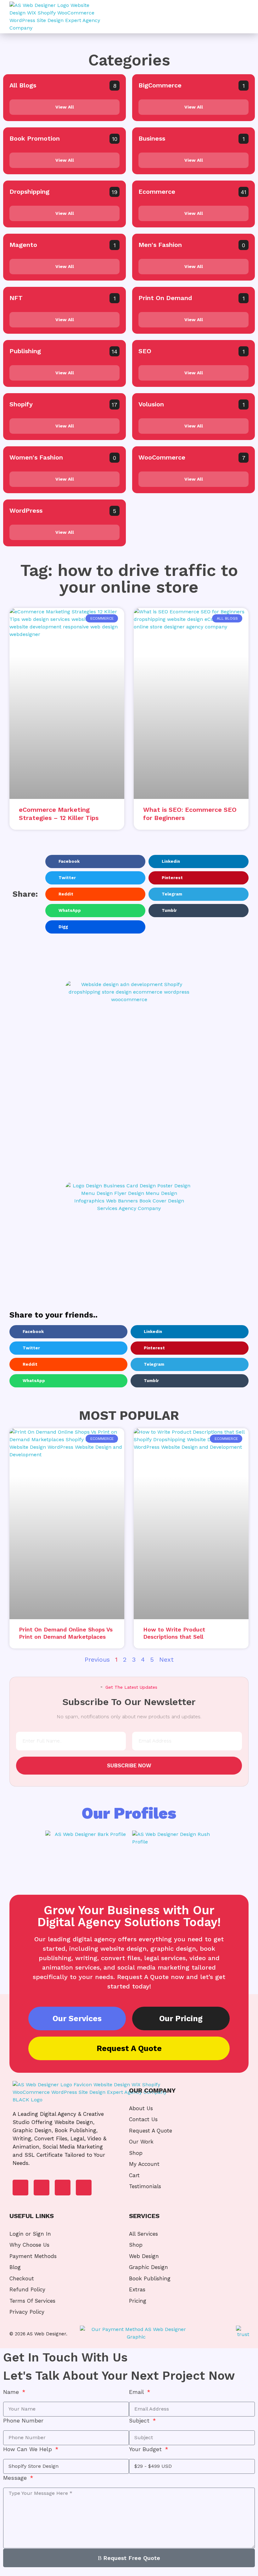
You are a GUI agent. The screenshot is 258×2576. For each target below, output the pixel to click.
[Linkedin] (42, 2188)
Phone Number (23, 2421)
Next (166, 1659)
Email (137, 2392)
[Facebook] (20, 2188)
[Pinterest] (84, 2188)
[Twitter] (63, 2188)
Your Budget (146, 2449)
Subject (140, 2421)
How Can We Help (28, 2449)
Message (16, 2478)
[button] (241, 17)
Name (12, 2392)
